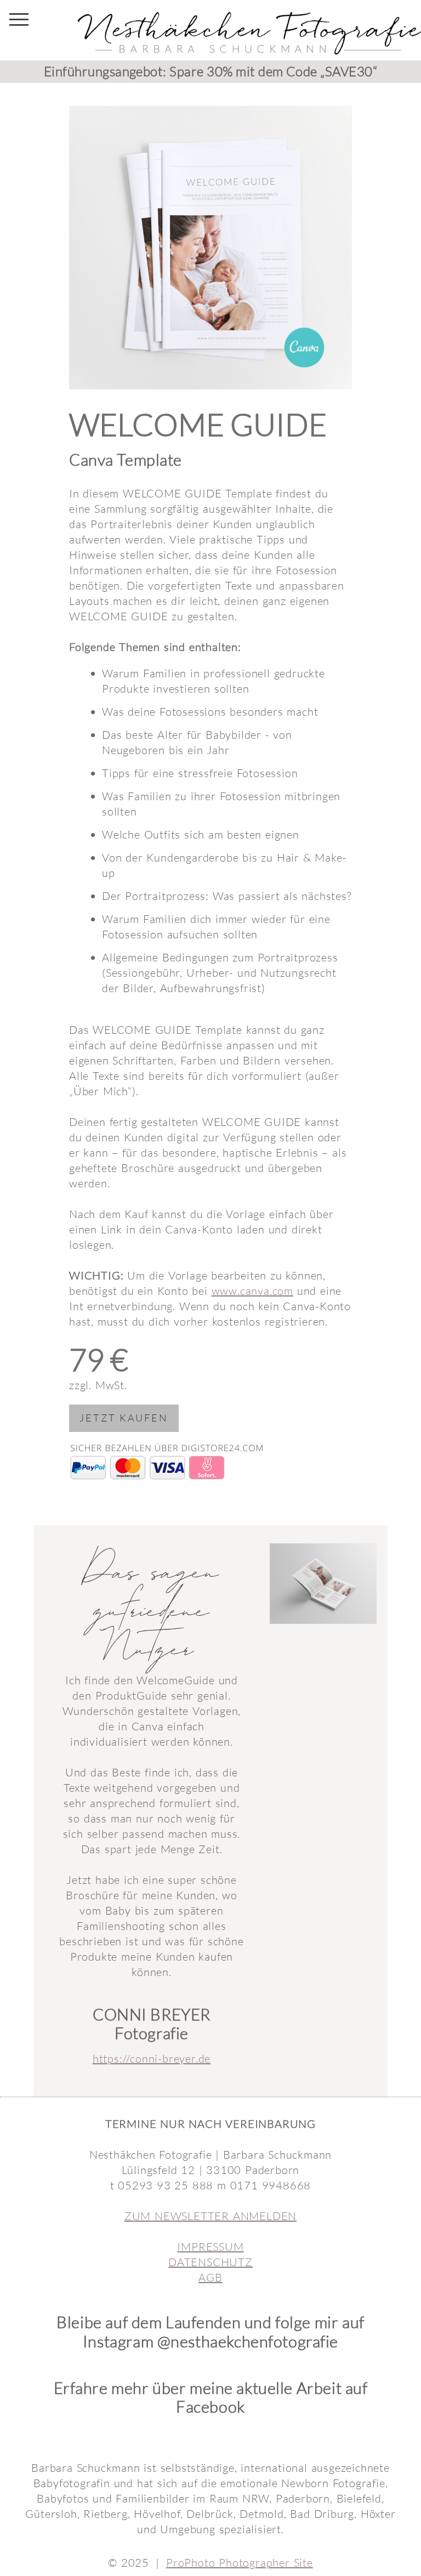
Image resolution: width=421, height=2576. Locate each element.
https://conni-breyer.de (152, 2059)
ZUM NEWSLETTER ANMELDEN (210, 2216)
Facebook (210, 2407)
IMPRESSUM (210, 2247)
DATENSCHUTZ (210, 2262)
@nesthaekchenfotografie (248, 2341)
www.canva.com (252, 1291)
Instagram (118, 2341)
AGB (210, 2277)
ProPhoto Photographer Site (240, 2563)
